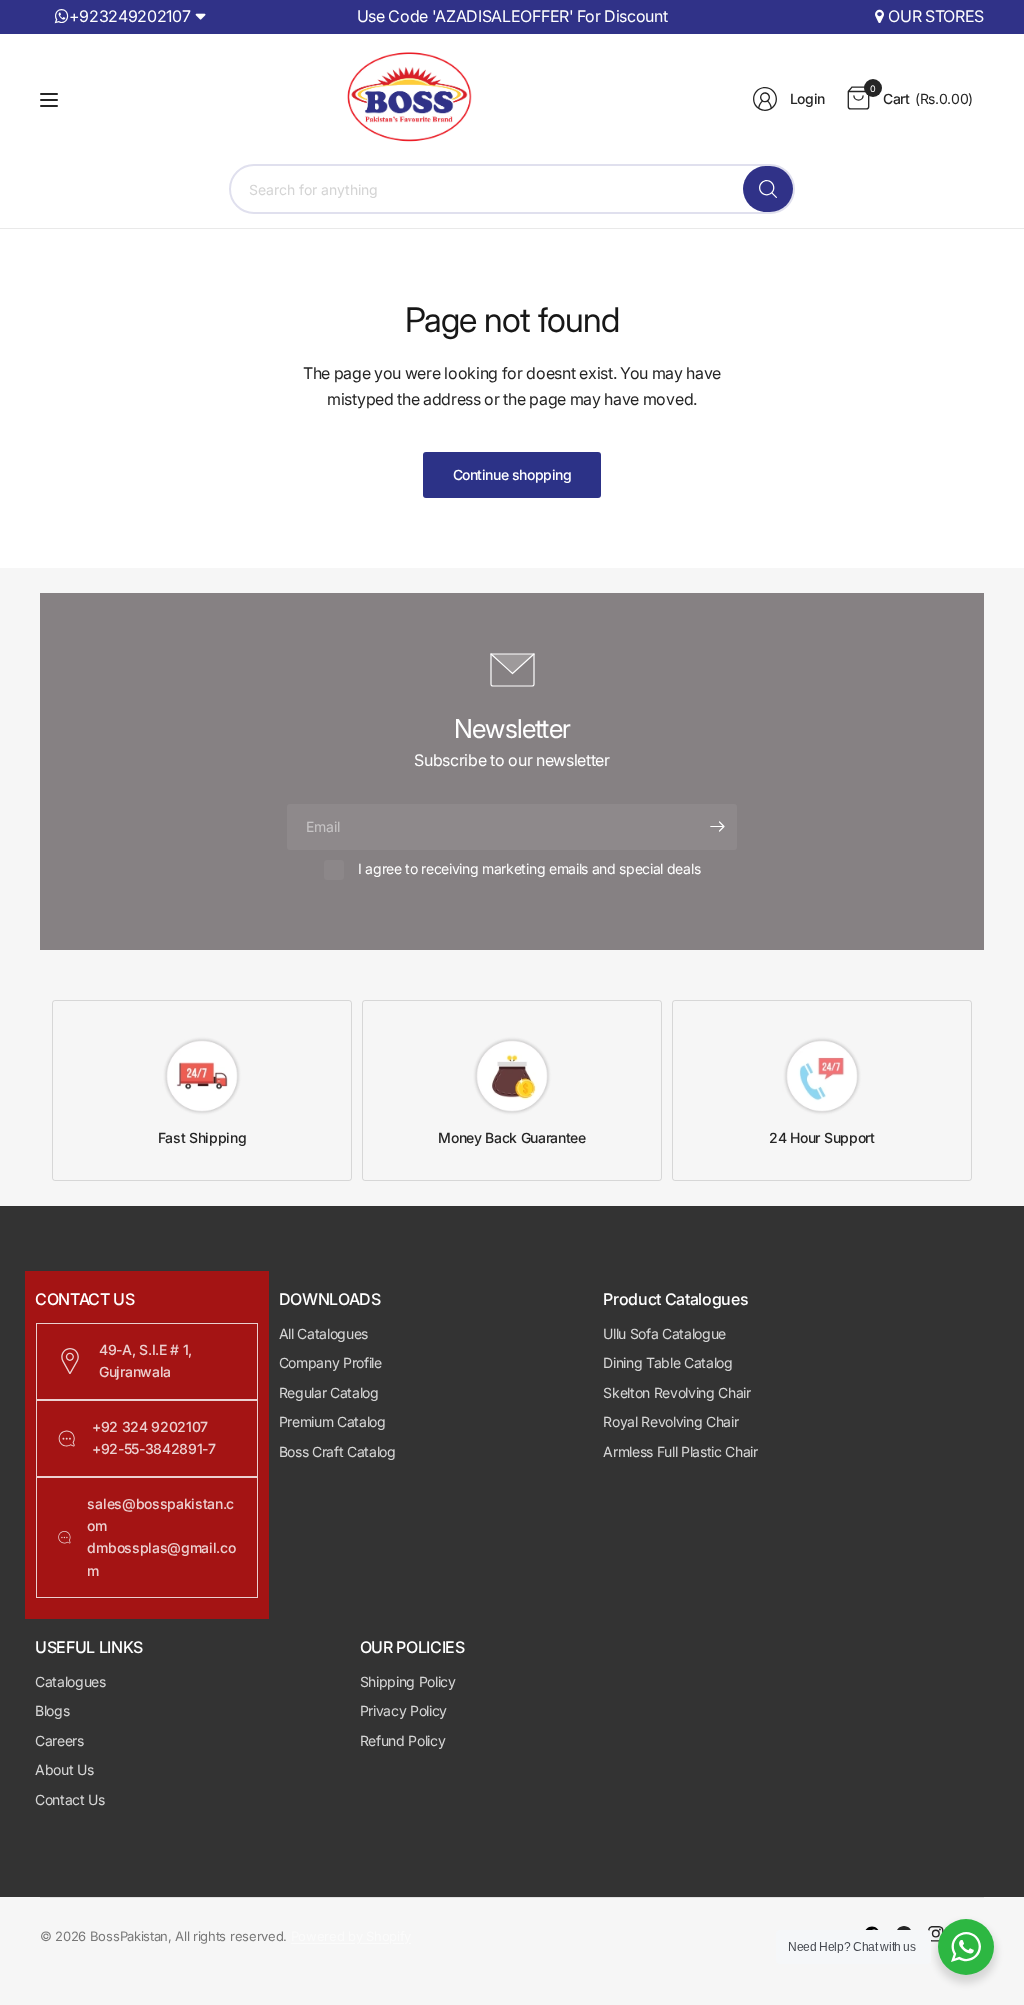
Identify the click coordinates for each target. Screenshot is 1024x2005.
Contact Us (70, 1799)
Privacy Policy (404, 1710)
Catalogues (70, 1681)
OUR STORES (936, 16)
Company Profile (330, 1362)
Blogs (52, 1710)
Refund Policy (403, 1740)
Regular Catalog (329, 1392)
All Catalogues (324, 1333)
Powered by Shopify (351, 1936)
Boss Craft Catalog (337, 1451)
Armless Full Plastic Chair (680, 1451)
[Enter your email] (717, 827)
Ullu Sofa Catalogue (664, 1333)
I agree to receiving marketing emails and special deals (529, 868)
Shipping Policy (408, 1681)
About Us (64, 1769)
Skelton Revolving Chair (677, 1392)
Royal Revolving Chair (670, 1421)
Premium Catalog (332, 1421)
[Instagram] (936, 1934)
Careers (59, 1740)
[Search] (768, 189)
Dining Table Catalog (668, 1362)
